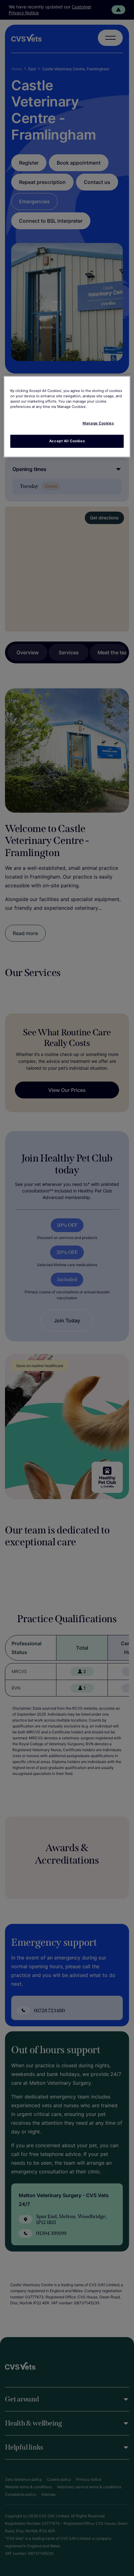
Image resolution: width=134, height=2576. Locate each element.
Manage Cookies (98, 423)
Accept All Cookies (67, 441)
